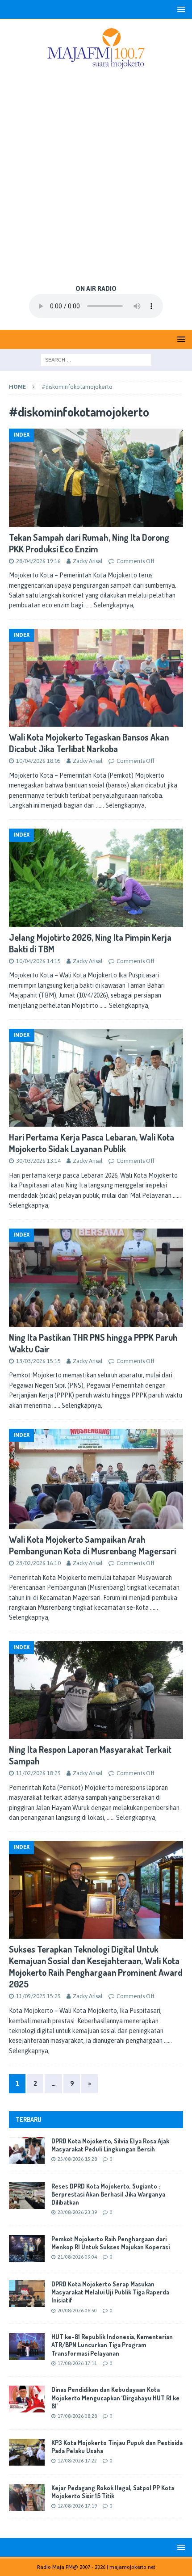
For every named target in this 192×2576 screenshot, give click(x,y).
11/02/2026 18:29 (38, 1773)
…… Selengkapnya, (109, 605)
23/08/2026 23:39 (77, 2212)
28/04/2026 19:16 (38, 561)
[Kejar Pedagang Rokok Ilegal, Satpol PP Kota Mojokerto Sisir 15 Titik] (27, 2497)
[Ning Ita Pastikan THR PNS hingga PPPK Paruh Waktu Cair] (96, 1277)
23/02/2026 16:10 (38, 1563)
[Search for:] (96, 359)
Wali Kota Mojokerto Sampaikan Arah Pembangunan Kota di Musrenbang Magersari (92, 1545)
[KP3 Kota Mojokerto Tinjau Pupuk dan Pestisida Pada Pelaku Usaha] (27, 2452)
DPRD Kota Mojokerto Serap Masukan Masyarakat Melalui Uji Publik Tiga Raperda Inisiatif (110, 2292)
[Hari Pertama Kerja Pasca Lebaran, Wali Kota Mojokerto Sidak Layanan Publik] (96, 1078)
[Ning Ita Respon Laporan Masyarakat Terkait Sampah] (96, 1690)
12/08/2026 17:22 (77, 2461)
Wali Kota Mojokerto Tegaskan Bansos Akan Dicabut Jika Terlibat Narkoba (89, 743)
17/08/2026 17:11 (77, 2363)
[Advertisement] (96, 178)
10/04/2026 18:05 (38, 761)
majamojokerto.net (132, 2567)
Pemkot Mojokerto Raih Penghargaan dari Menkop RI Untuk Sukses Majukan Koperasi (111, 2243)
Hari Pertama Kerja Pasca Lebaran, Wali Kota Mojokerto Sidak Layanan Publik (92, 1143)
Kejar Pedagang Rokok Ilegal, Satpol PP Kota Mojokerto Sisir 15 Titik (113, 2492)
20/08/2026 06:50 (77, 2311)
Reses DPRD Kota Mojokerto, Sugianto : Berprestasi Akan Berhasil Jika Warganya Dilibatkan (108, 2194)
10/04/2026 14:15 (38, 961)
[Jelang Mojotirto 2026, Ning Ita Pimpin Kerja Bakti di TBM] (96, 878)
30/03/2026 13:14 (38, 1161)
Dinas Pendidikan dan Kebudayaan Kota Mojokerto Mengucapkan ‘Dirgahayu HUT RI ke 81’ (115, 2397)
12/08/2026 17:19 (77, 2506)
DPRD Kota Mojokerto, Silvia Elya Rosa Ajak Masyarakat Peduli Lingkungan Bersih (110, 2145)
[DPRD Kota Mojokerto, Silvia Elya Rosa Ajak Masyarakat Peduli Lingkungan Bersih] (27, 2151)
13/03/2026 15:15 (38, 1361)
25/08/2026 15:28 (77, 2159)
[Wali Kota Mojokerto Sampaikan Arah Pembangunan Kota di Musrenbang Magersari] (96, 1479)
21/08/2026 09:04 (77, 2257)
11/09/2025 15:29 (38, 1996)
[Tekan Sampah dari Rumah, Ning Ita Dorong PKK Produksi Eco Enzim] (96, 478)
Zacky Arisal (88, 561)
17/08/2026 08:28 (77, 2416)
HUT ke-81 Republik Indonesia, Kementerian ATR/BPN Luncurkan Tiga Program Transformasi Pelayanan (112, 2345)
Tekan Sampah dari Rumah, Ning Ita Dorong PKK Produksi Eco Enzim (89, 543)
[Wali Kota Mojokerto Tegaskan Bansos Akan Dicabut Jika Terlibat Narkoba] (96, 678)
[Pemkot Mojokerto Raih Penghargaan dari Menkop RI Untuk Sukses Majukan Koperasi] (27, 2248)
